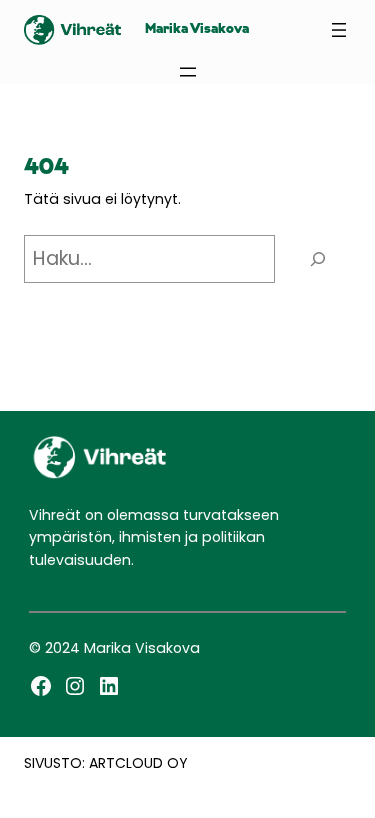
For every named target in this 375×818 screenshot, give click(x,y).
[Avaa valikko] (339, 30)
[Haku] (318, 259)
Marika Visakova (197, 29)
